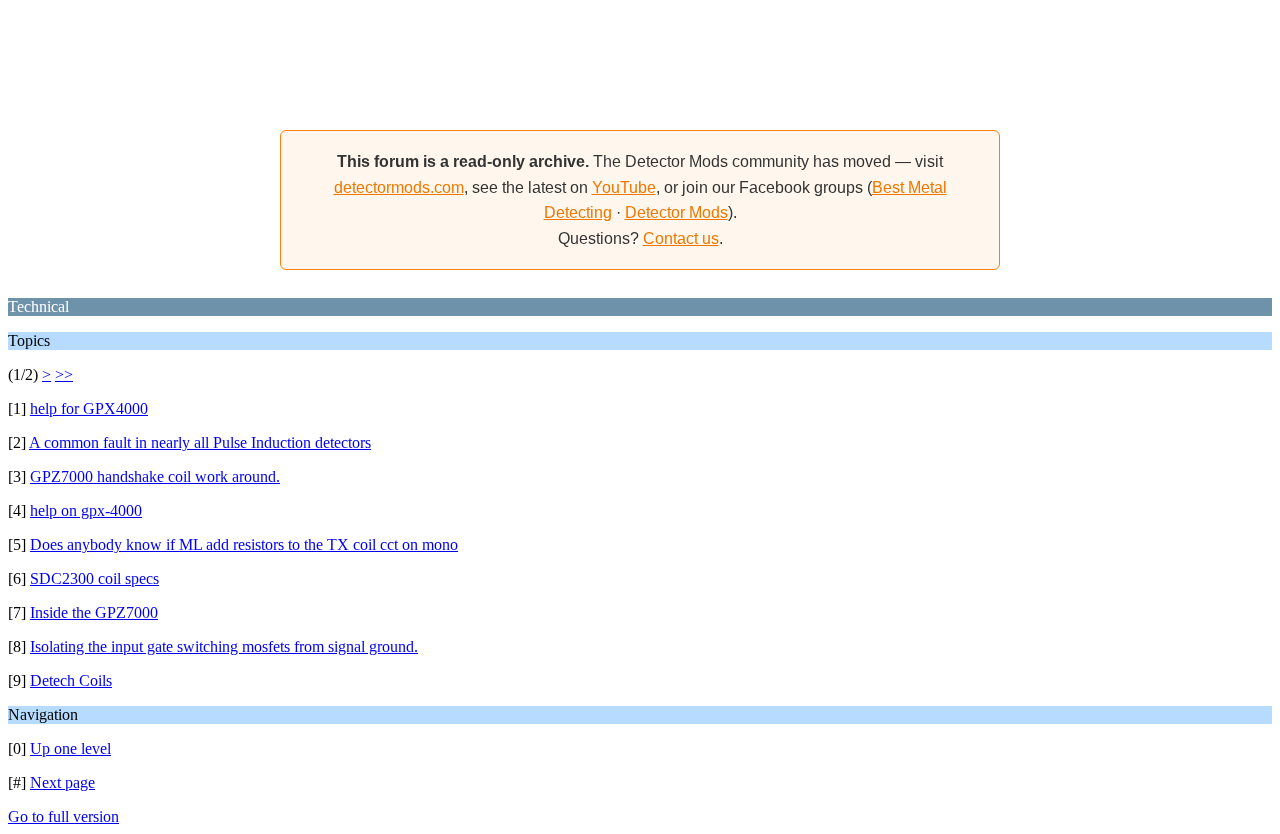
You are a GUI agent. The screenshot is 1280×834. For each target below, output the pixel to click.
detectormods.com (399, 187)
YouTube (624, 187)
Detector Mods (676, 212)
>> (64, 374)
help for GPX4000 (89, 408)
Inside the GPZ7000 (94, 612)
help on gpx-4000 (86, 510)
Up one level (70, 748)
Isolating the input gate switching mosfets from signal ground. (224, 646)
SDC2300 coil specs (94, 578)
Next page (62, 782)
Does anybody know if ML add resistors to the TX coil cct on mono (244, 544)
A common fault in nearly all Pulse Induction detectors (200, 442)
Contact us (681, 238)
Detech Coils (71, 680)
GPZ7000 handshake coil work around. (155, 476)
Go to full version (63, 816)
